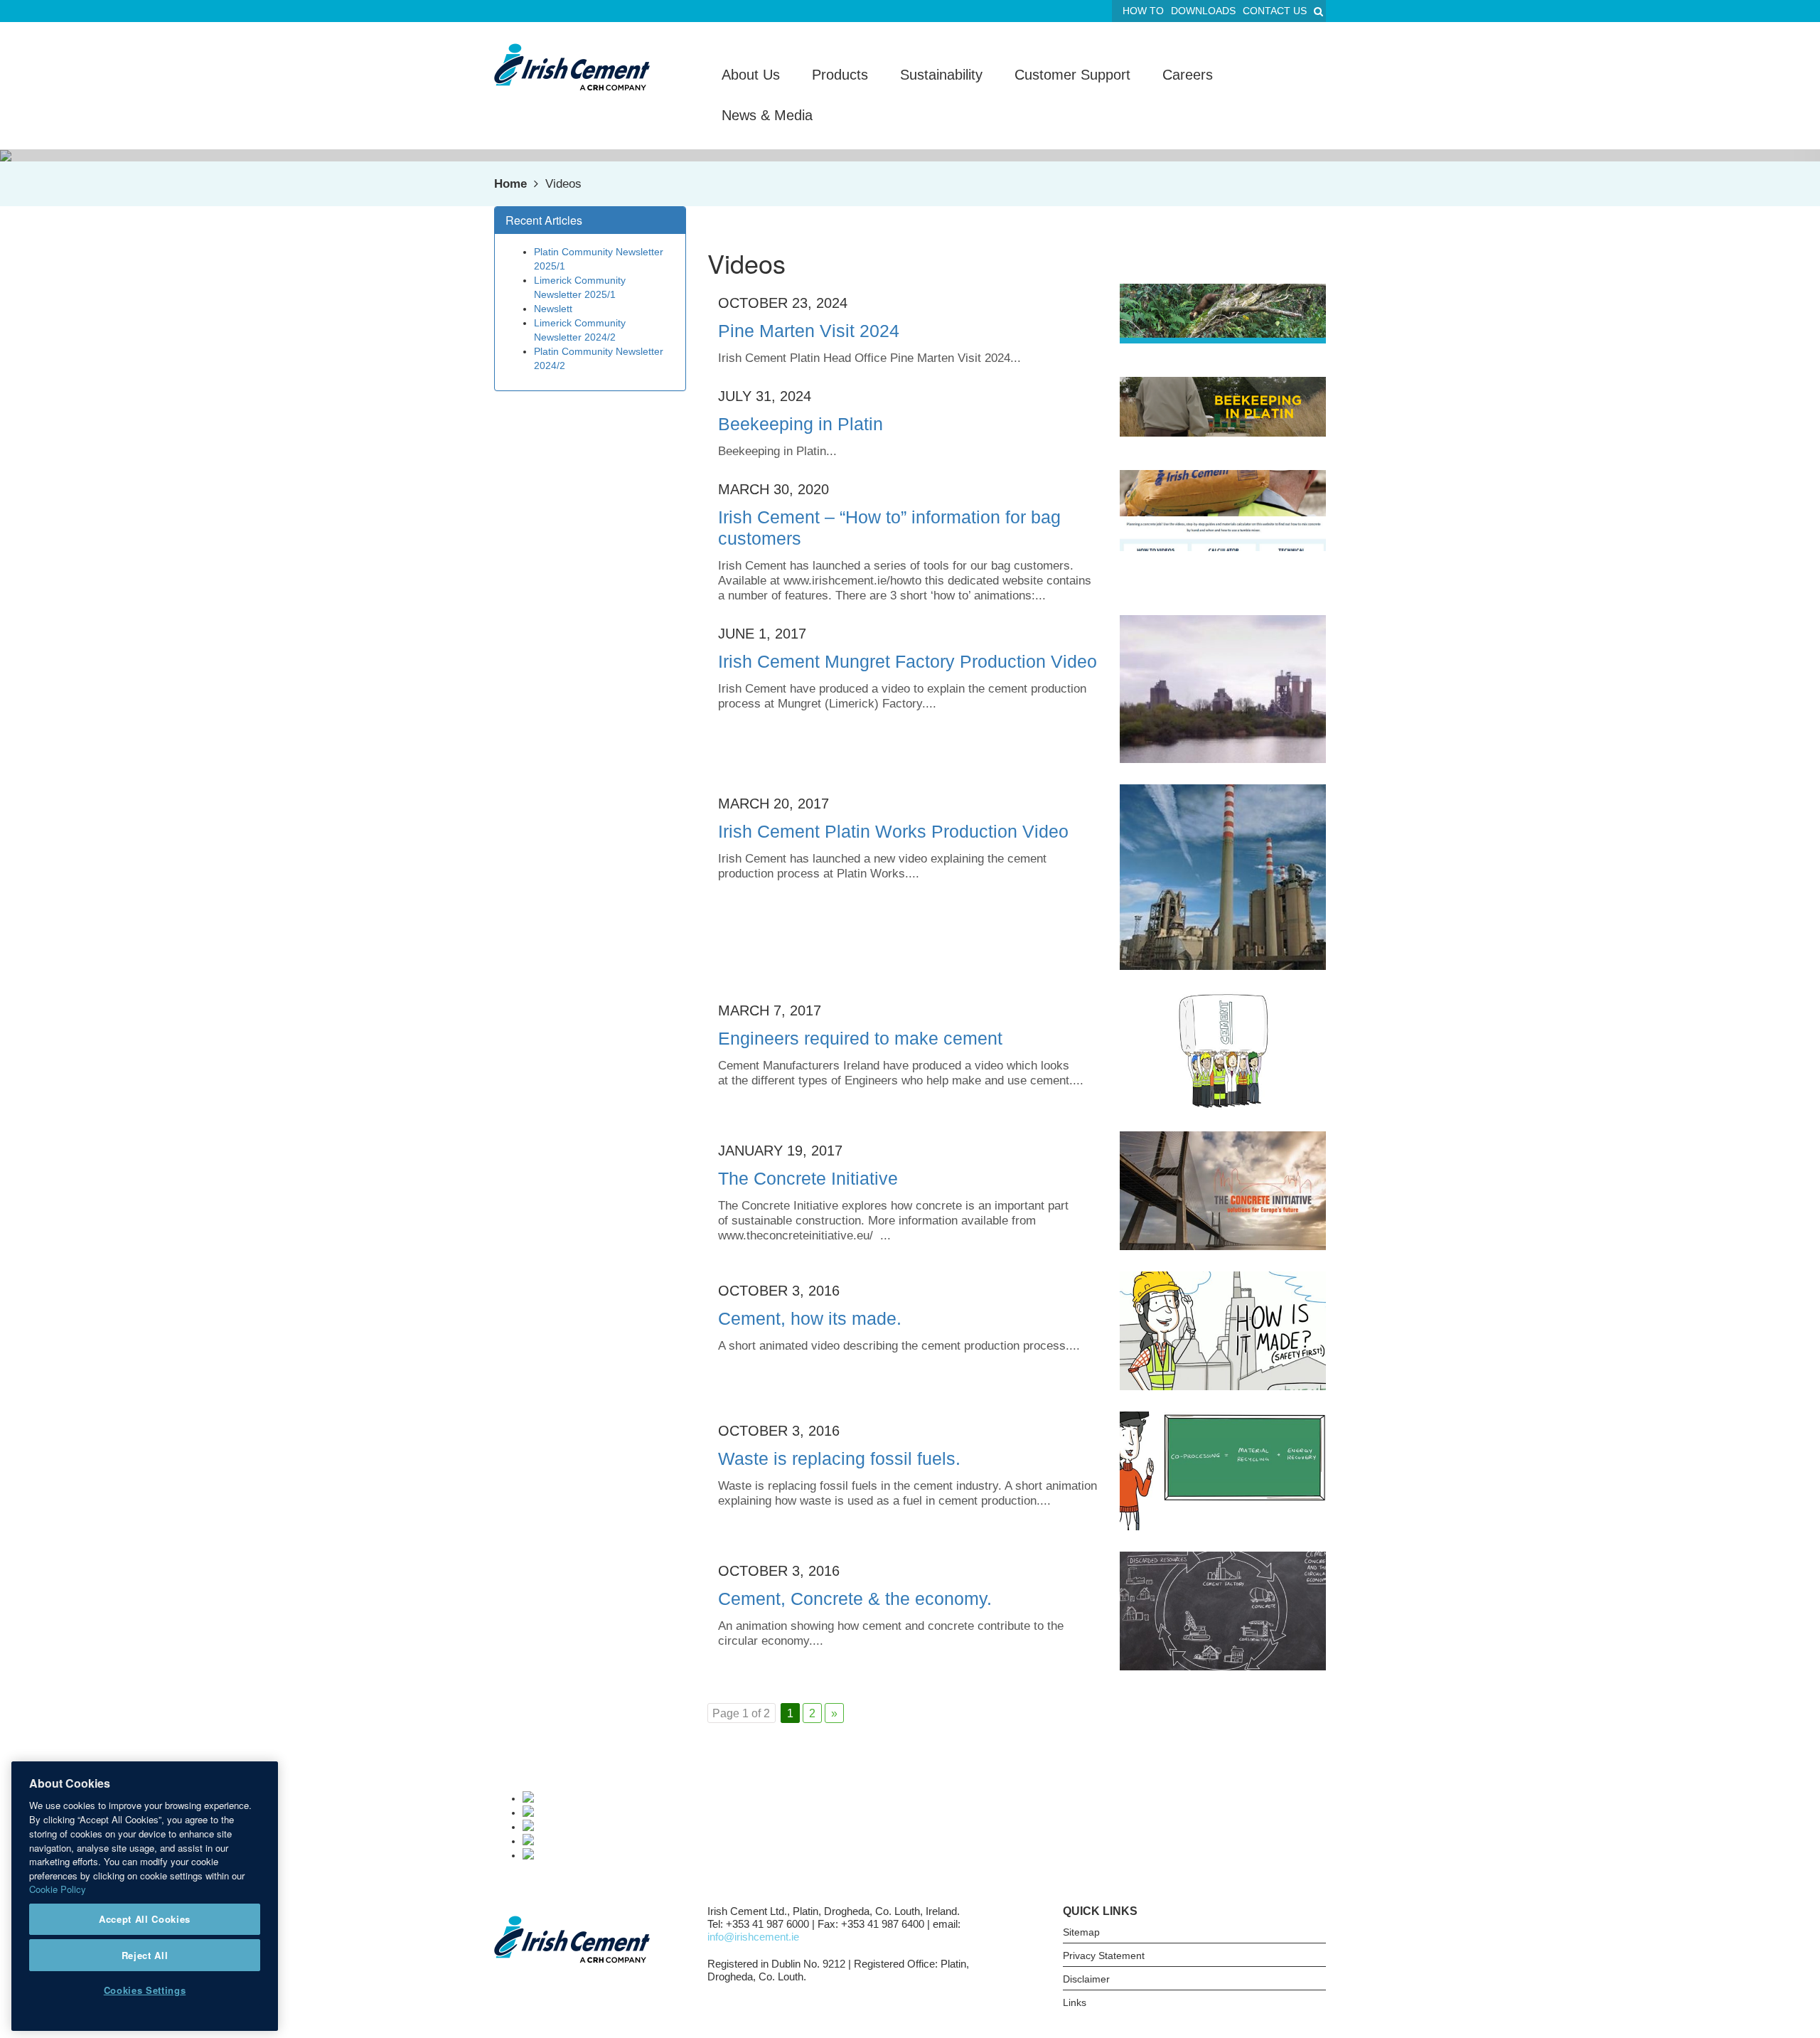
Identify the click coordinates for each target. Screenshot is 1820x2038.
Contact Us (1275, 11)
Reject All (145, 1954)
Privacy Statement (1104, 1956)
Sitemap (1081, 1932)
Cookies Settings (145, 1990)
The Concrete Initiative (808, 1178)
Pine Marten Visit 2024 (809, 331)
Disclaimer (1086, 1979)
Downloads (1203, 11)
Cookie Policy (58, 1889)
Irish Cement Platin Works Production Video (893, 831)
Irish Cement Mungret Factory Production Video (908, 661)
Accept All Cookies (145, 1919)
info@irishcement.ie (753, 1937)
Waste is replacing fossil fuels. (839, 1458)
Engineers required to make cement (860, 1038)
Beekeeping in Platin (801, 424)
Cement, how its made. (810, 1318)
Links (1075, 2002)
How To (1143, 11)
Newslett (553, 309)
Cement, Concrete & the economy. (855, 1599)
